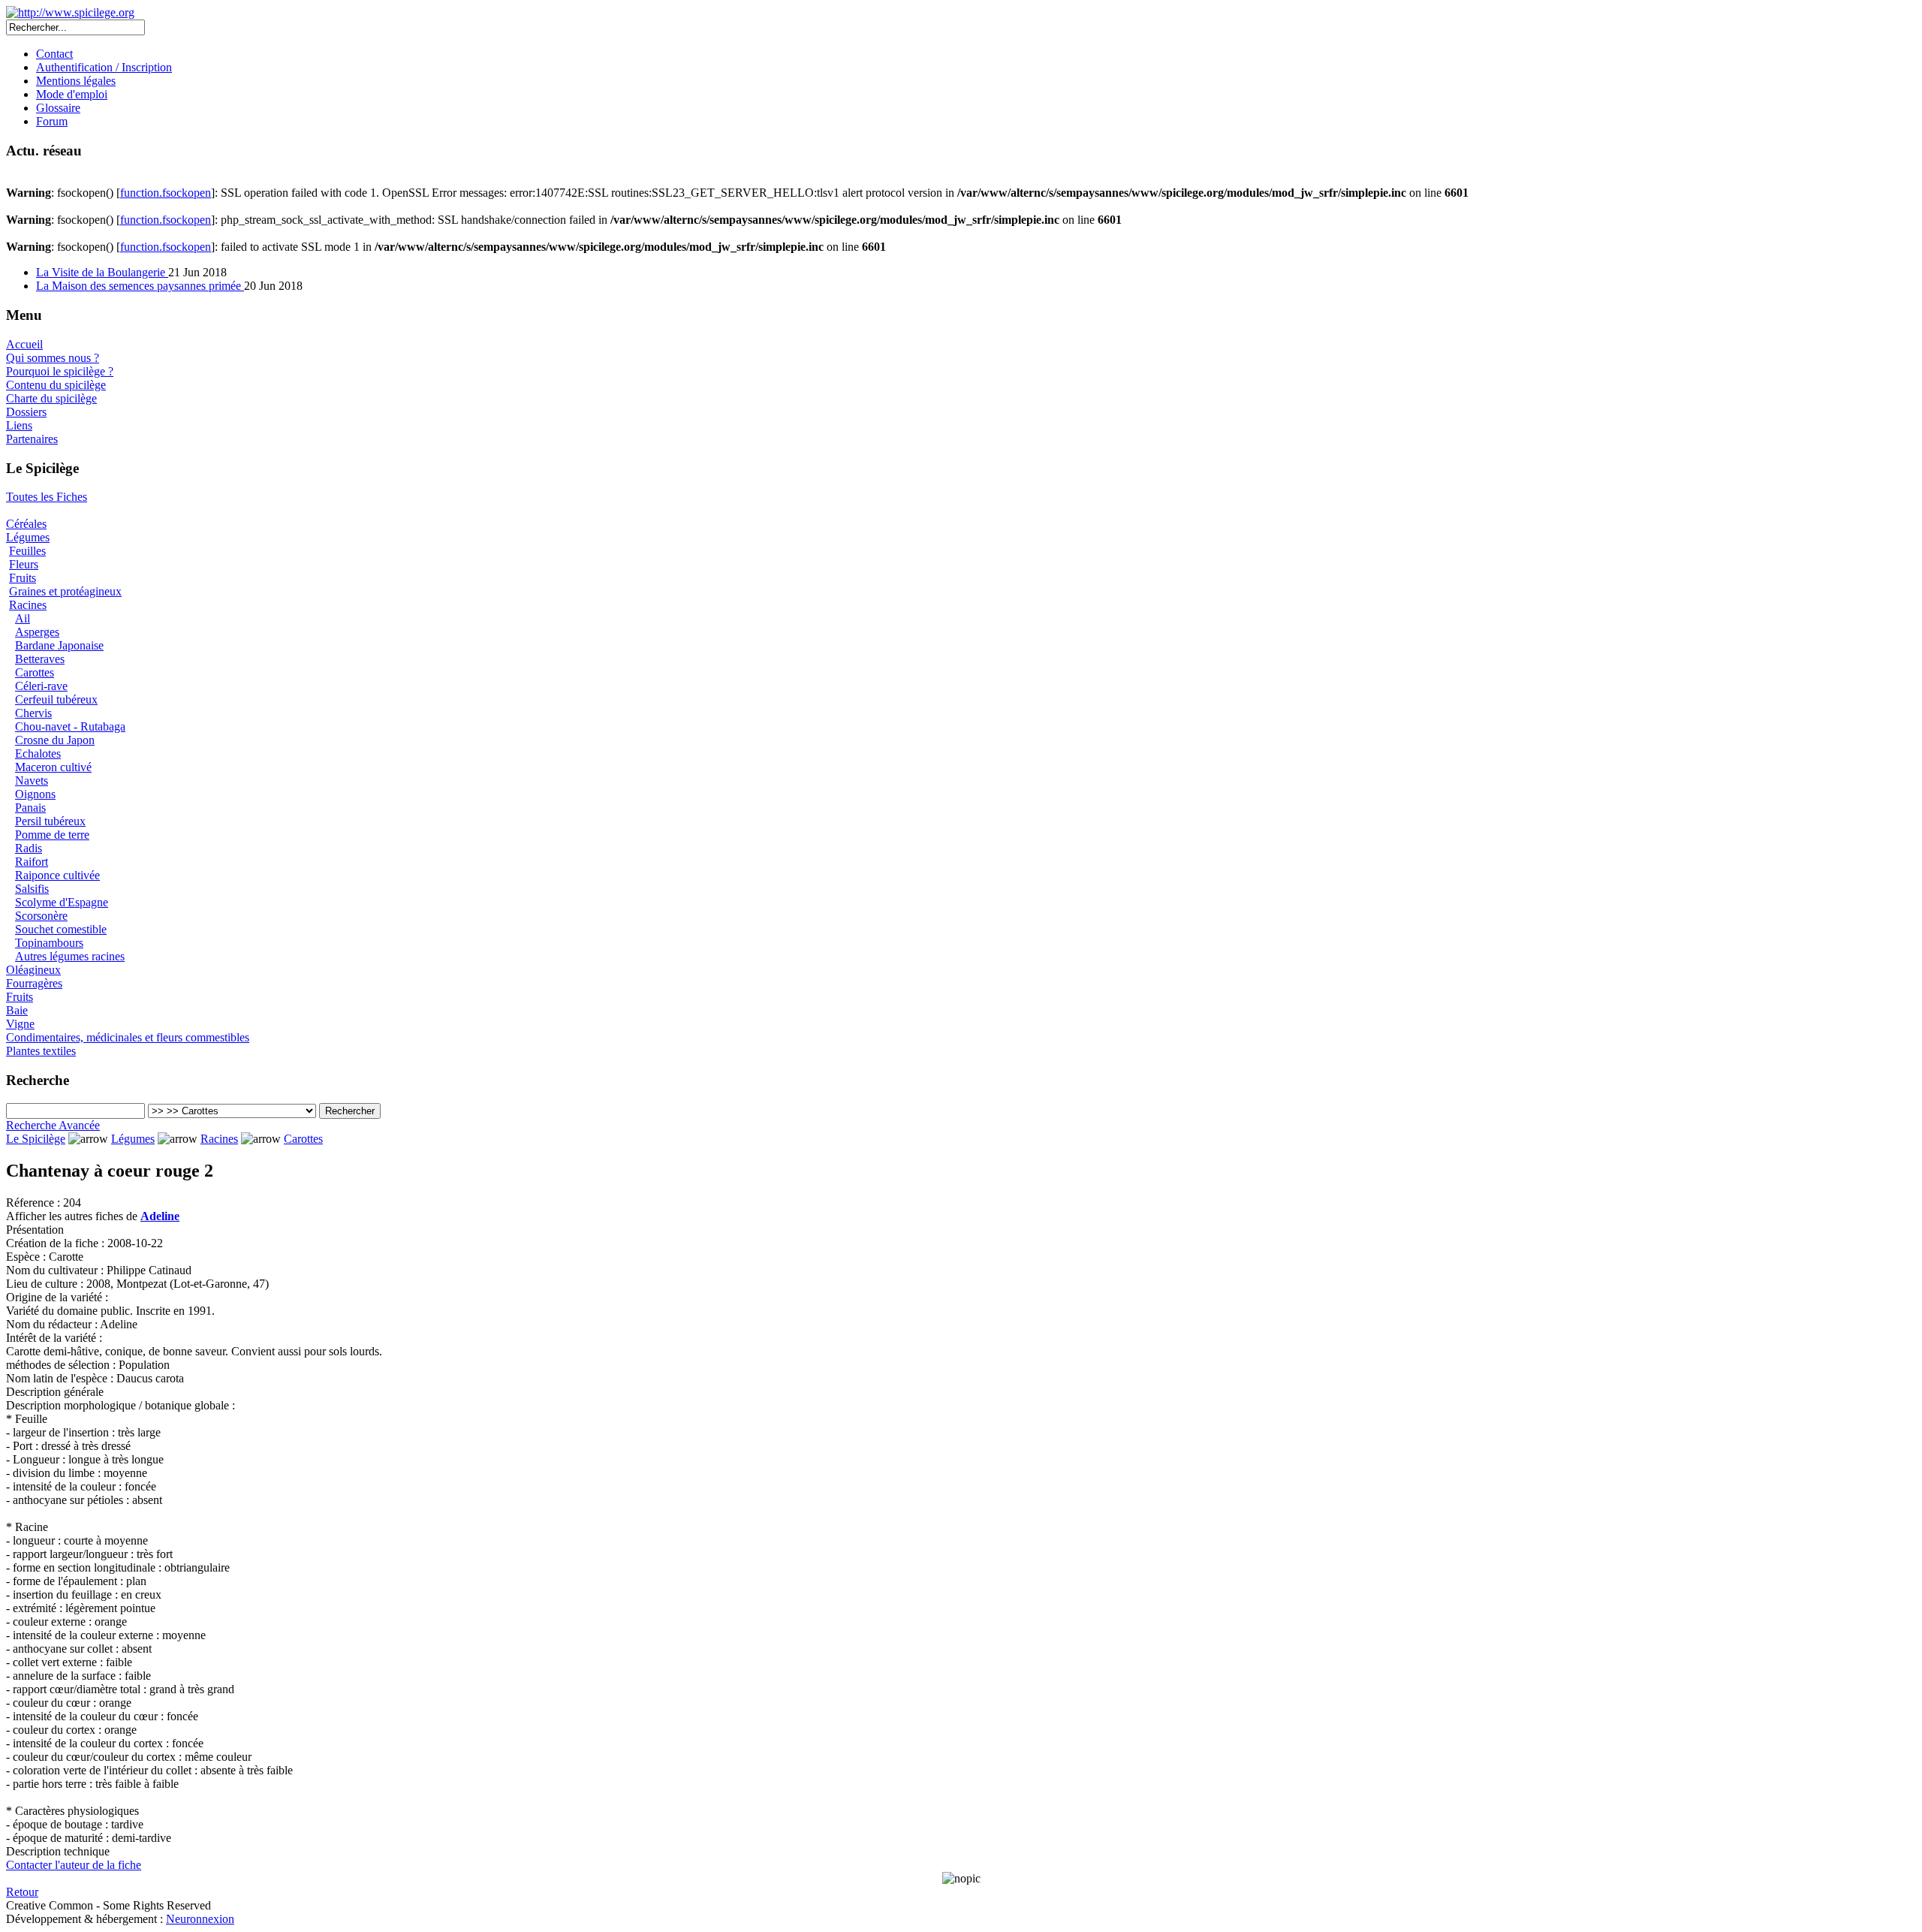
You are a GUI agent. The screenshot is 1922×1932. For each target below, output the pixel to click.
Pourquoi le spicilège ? (60, 371)
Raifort (32, 862)
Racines (28, 605)
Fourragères (34, 983)
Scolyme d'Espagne (62, 902)
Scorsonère (41, 916)
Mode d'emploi (72, 94)
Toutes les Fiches (47, 497)
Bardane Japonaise (59, 645)
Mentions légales (76, 81)
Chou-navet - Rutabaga (70, 726)
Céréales (26, 524)
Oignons (35, 794)
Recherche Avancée (53, 1125)
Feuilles (27, 551)
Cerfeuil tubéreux (56, 699)
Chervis (33, 713)
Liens (19, 425)
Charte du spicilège (51, 398)
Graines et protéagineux (65, 591)
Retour (22, 1892)
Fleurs (24, 564)
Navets (32, 781)
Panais (30, 808)
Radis (29, 848)
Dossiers (26, 412)
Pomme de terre (52, 835)
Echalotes (38, 754)
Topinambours (49, 943)
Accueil (24, 344)
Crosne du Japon (55, 740)
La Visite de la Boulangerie (102, 272)
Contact (54, 54)
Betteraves (40, 659)
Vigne (20, 1024)
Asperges (37, 632)
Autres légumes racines (70, 956)
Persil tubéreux (50, 821)
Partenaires (32, 439)
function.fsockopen (166, 193)
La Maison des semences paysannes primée (140, 286)
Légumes (28, 537)
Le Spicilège (36, 1139)
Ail (23, 618)
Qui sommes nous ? (53, 358)
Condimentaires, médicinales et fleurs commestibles (128, 1037)
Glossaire (58, 108)
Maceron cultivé (53, 767)
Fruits (23, 578)
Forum (52, 121)
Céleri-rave (41, 686)
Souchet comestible (61, 929)
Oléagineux (33, 970)
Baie (17, 1010)
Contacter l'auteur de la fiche (74, 1865)
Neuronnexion (200, 1919)
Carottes (35, 672)
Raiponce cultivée (57, 875)
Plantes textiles (41, 1051)
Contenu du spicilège (56, 385)
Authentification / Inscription (104, 67)
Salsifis (32, 889)
